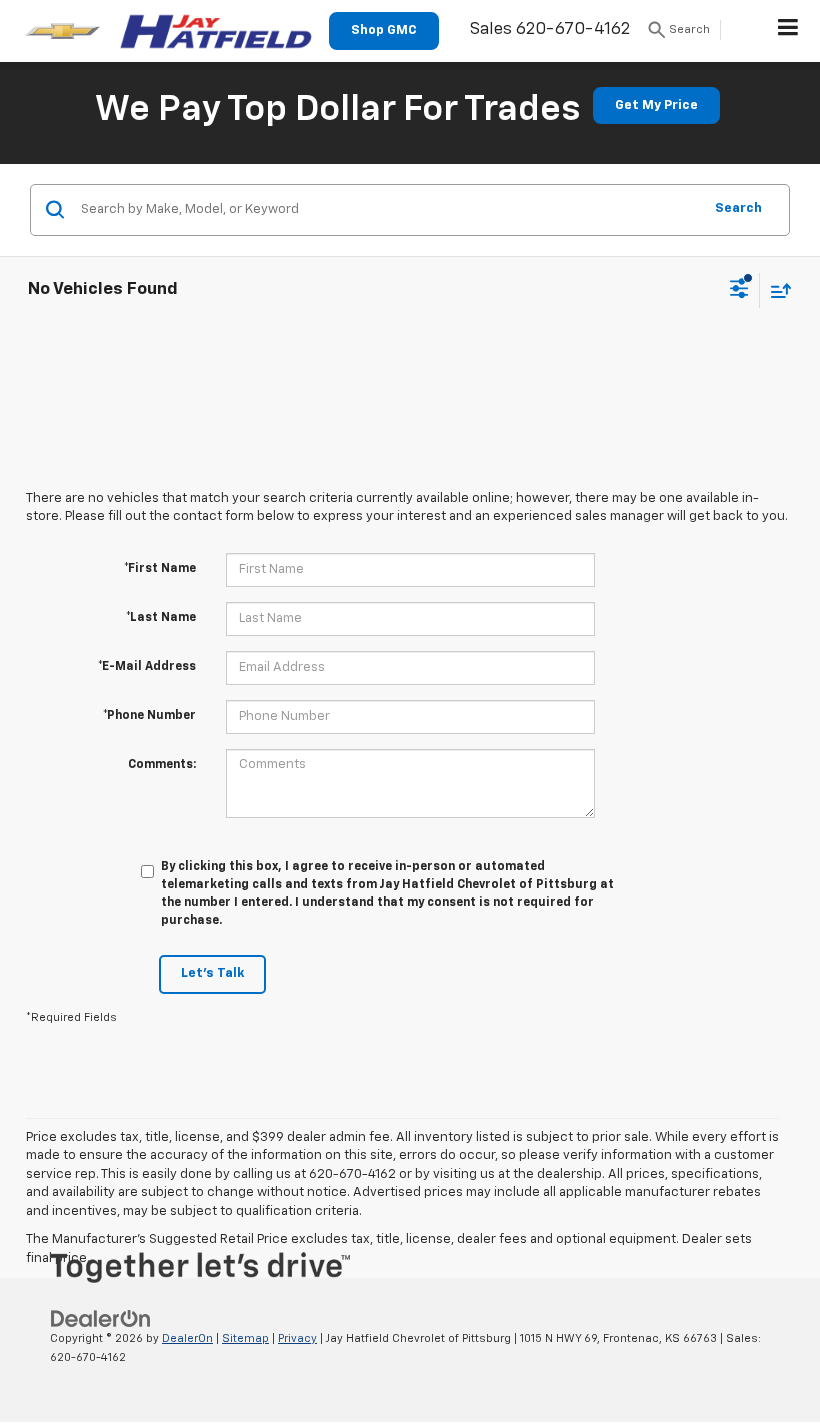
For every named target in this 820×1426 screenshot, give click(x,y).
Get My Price (656, 105)
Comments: (162, 765)
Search (738, 208)
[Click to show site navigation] (788, 31)
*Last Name (161, 618)
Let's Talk (212, 973)
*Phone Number (149, 716)
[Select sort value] (776, 290)
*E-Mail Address (147, 667)
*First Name (160, 569)
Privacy (297, 1338)
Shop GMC (384, 30)
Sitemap (245, 1338)
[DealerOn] (101, 1318)
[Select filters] (739, 291)
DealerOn (187, 1338)
